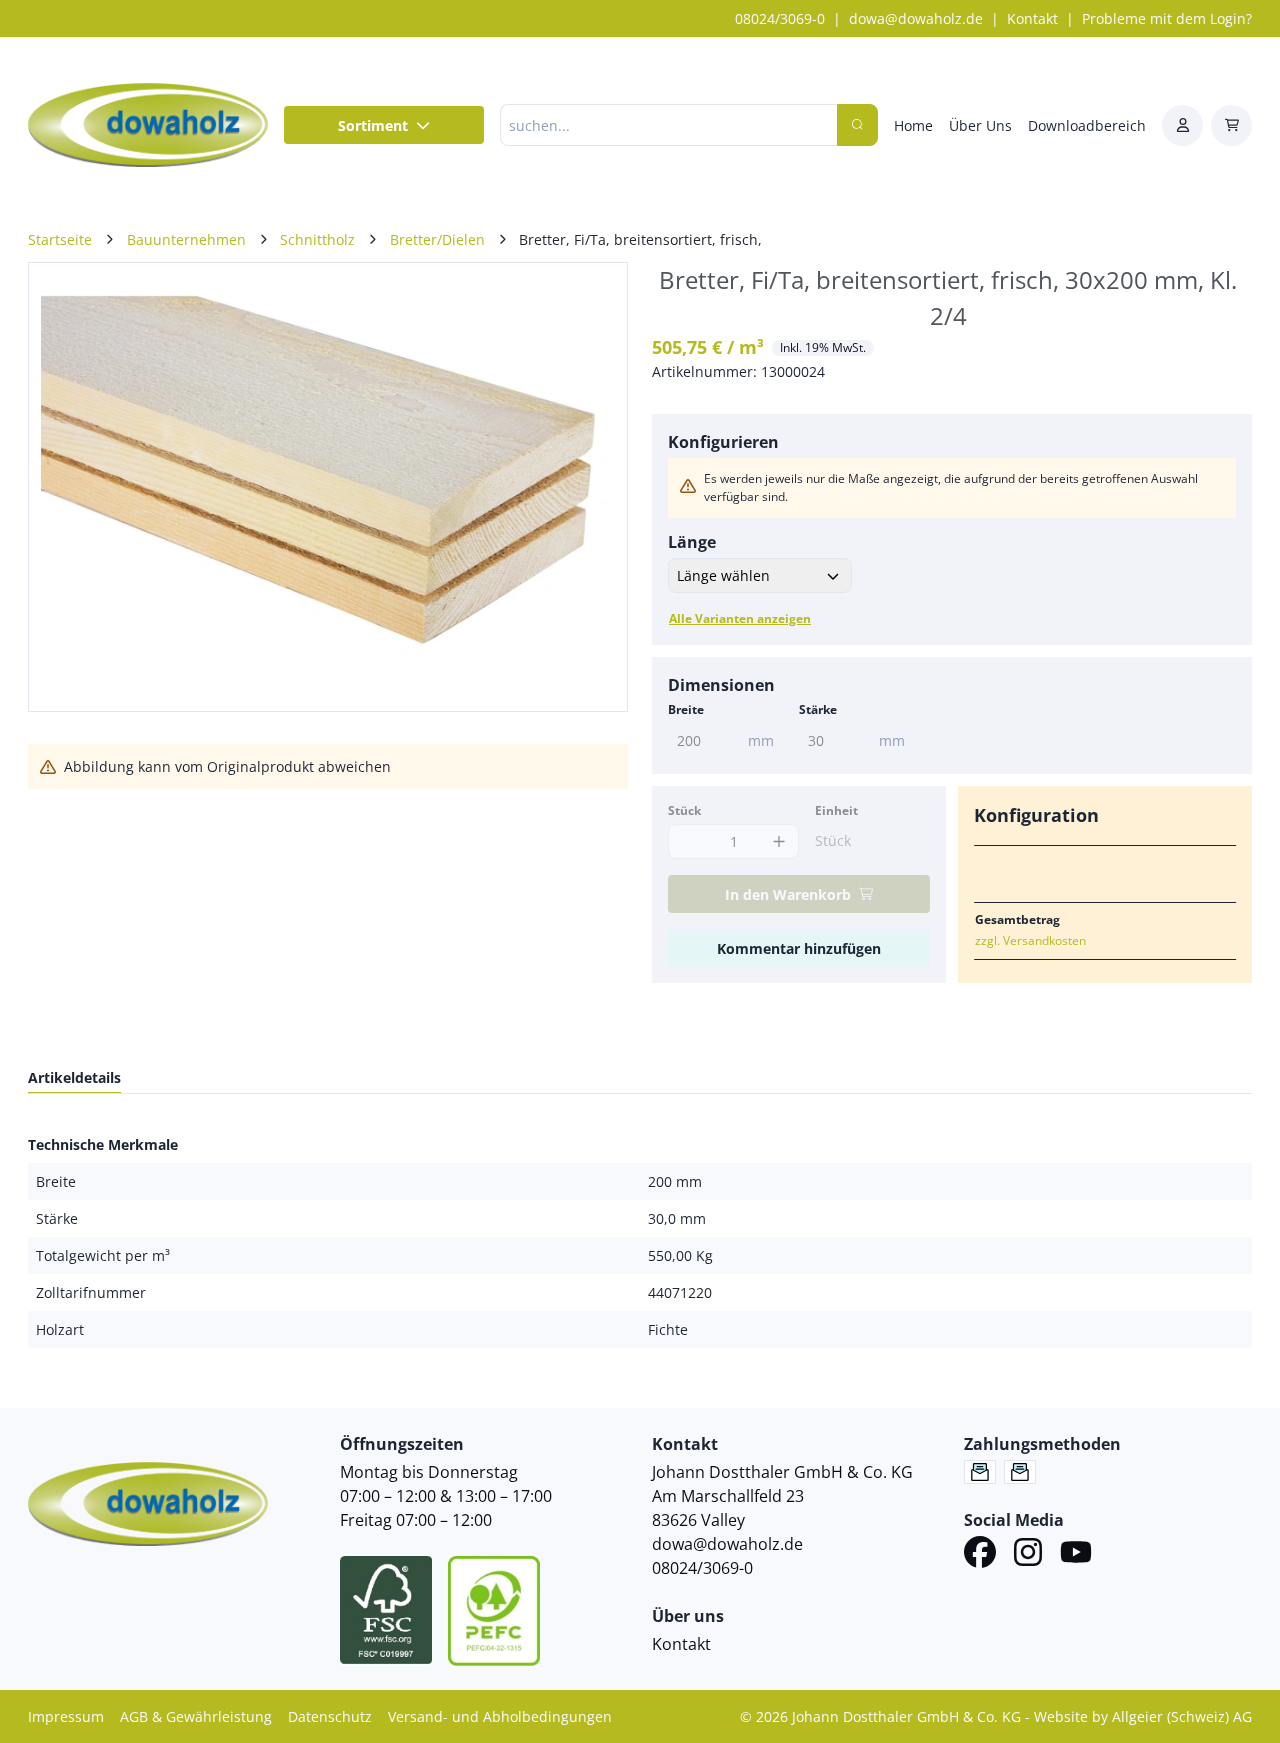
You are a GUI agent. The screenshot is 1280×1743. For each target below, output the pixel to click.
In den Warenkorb (788, 894)
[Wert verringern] (688, 841)
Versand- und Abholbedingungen (500, 1716)
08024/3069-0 (780, 18)
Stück (684, 810)
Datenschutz (330, 1716)
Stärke (818, 709)
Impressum (66, 1716)
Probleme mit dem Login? (1167, 18)
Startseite (60, 239)
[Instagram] (1028, 1555)
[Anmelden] (1182, 125)
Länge (692, 542)
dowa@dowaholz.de (916, 18)
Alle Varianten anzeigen (740, 618)
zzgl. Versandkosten (1030, 940)
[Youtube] (1076, 1555)
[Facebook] (980, 1555)
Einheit (836, 810)
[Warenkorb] (1231, 125)
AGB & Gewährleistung (196, 1716)
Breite (686, 709)
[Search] (857, 125)
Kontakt (1032, 18)
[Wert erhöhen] (778, 841)
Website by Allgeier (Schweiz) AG (1143, 1716)
